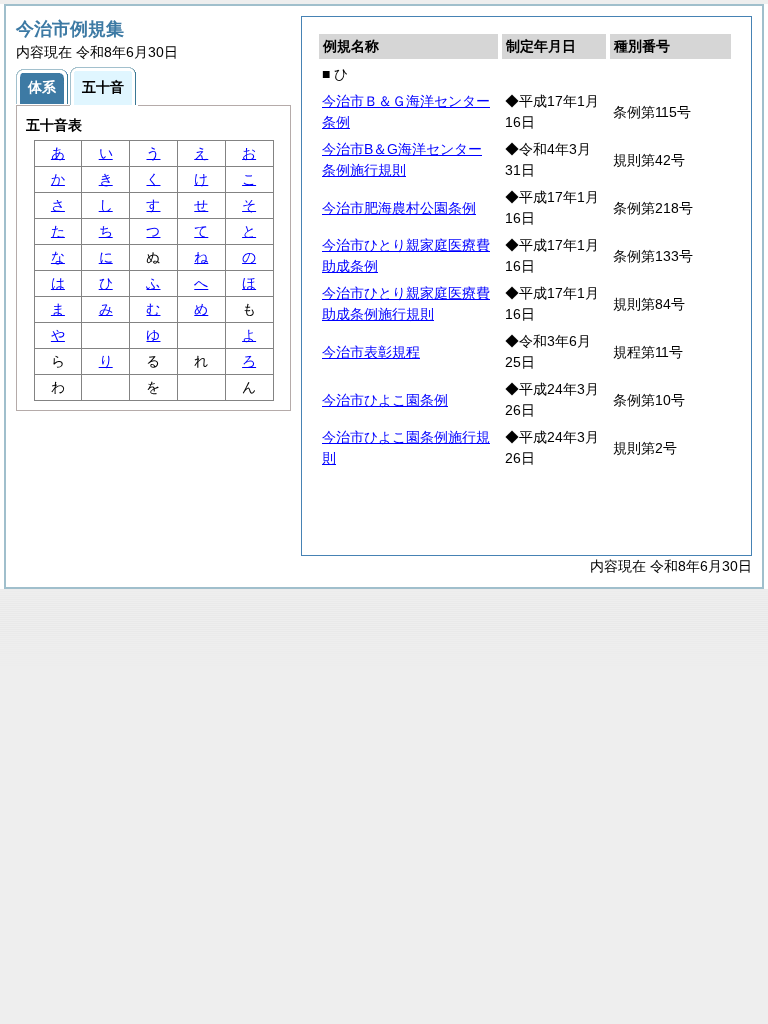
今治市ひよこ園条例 (385, 400)
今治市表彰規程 (371, 352)
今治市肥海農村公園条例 (399, 208)
